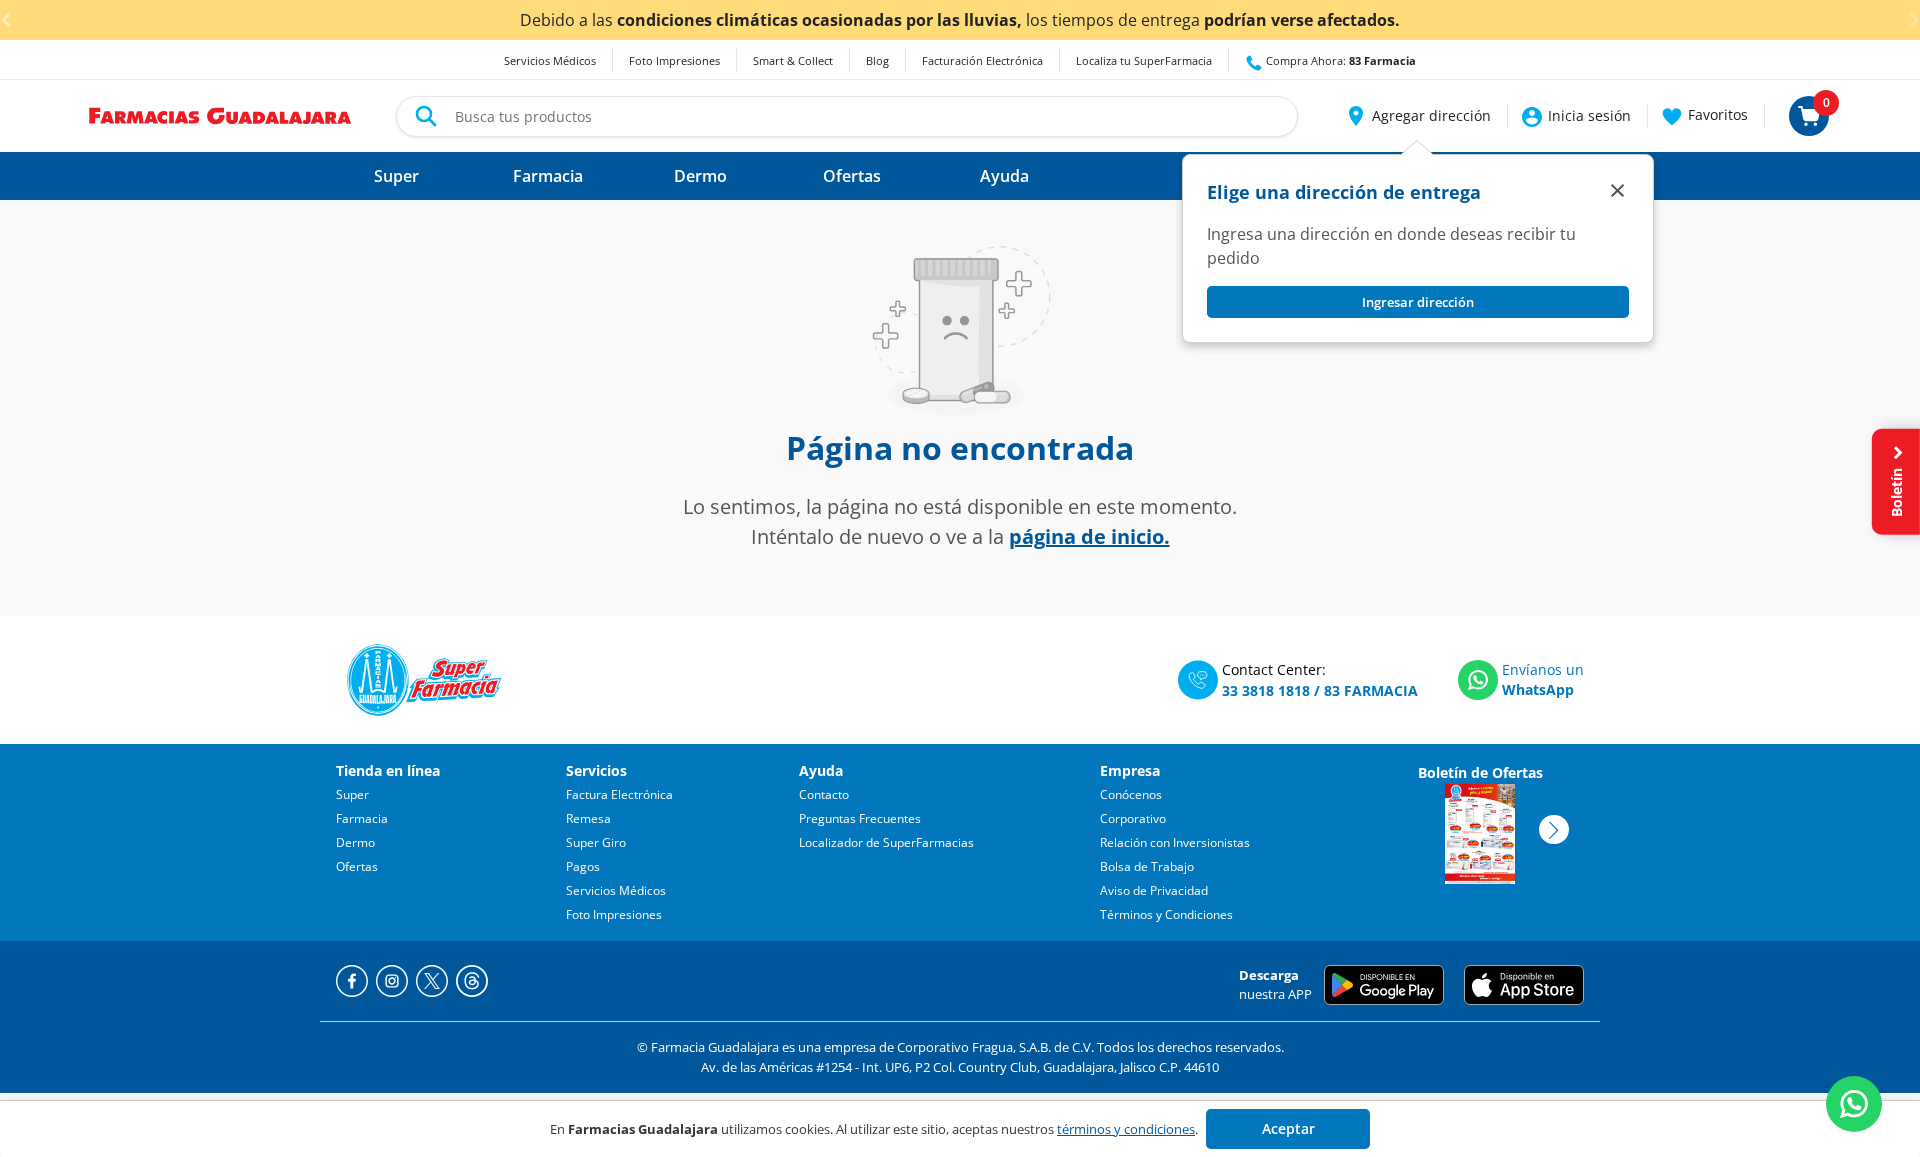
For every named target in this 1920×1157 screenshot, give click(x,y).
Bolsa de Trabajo (1147, 866)
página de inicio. (1089, 536)
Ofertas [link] (852, 176)
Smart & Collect (793, 60)
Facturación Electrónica (982, 60)
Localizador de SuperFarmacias (886, 842)
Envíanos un (1543, 669)
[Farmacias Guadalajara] (220, 114)
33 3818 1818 (1266, 690)
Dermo (355, 842)
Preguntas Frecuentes (860, 818)
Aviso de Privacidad (1154, 890)
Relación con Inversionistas (1175, 842)
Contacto (824, 794)
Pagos (583, 866)
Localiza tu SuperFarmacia (1144, 60)
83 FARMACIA (1371, 690)
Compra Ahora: (1339, 60)
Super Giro (596, 842)
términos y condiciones (1126, 1129)
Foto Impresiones (674, 60)
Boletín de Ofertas (1480, 772)
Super (352, 794)
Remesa (588, 818)
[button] (1417, 116)
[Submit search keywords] (426, 116)
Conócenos (1131, 794)
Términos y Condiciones (1166, 914)
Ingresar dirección (1418, 302)
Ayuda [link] (1004, 176)
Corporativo (1133, 818)
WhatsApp (1538, 689)
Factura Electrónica (619, 794)
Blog (877, 60)
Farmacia (362, 818)
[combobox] (847, 116)
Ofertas (357, 866)
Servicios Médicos (550, 60)
